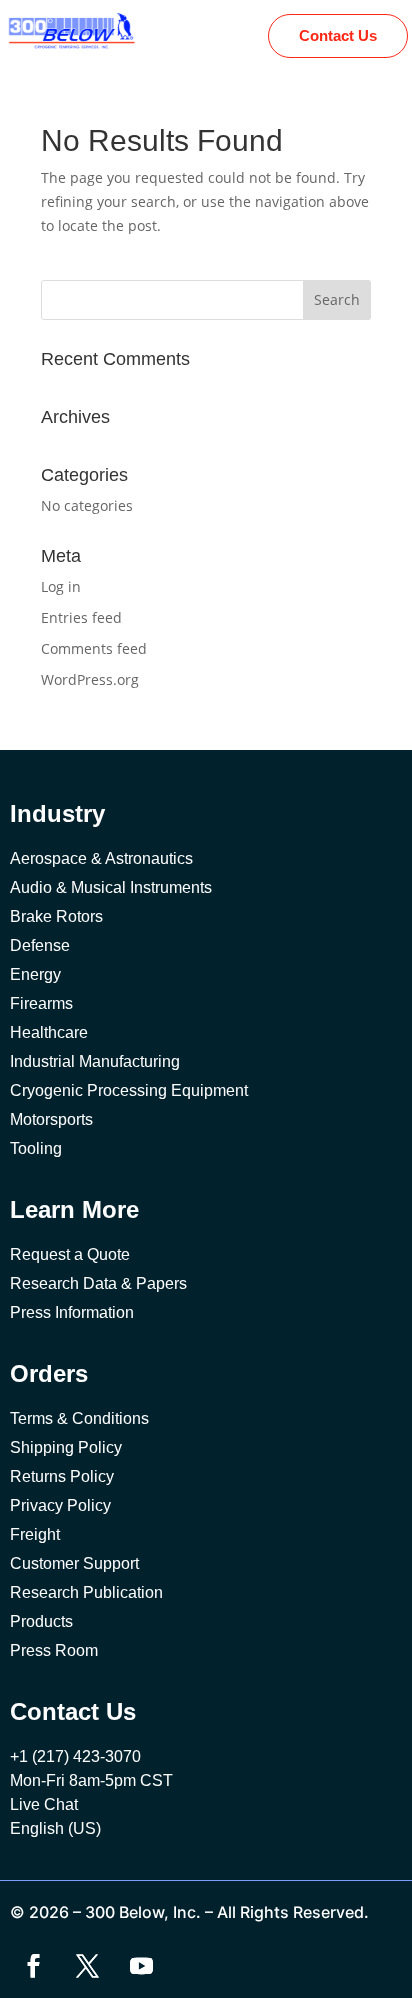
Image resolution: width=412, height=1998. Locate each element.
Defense (40, 945)
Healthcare (49, 1032)
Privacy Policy (60, 1505)
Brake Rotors (56, 916)
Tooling (36, 1148)
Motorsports (51, 1119)
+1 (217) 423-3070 (75, 1756)
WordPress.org (90, 679)
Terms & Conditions (79, 1418)
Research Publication (86, 1592)
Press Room (54, 1650)
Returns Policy (62, 1476)
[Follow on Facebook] (33, 1966)
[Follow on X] (87, 1966)
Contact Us (338, 35)
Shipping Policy (66, 1447)
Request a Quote (70, 1254)
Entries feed (81, 617)
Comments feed (94, 648)
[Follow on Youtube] (141, 1966)
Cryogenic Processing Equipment (129, 1090)
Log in (61, 586)
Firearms (41, 1003)
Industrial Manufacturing (95, 1061)
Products (41, 1621)
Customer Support (74, 1563)
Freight (35, 1534)
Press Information (72, 1312)
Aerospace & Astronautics (101, 858)
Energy (35, 974)
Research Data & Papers (98, 1283)
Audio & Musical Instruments (111, 887)
